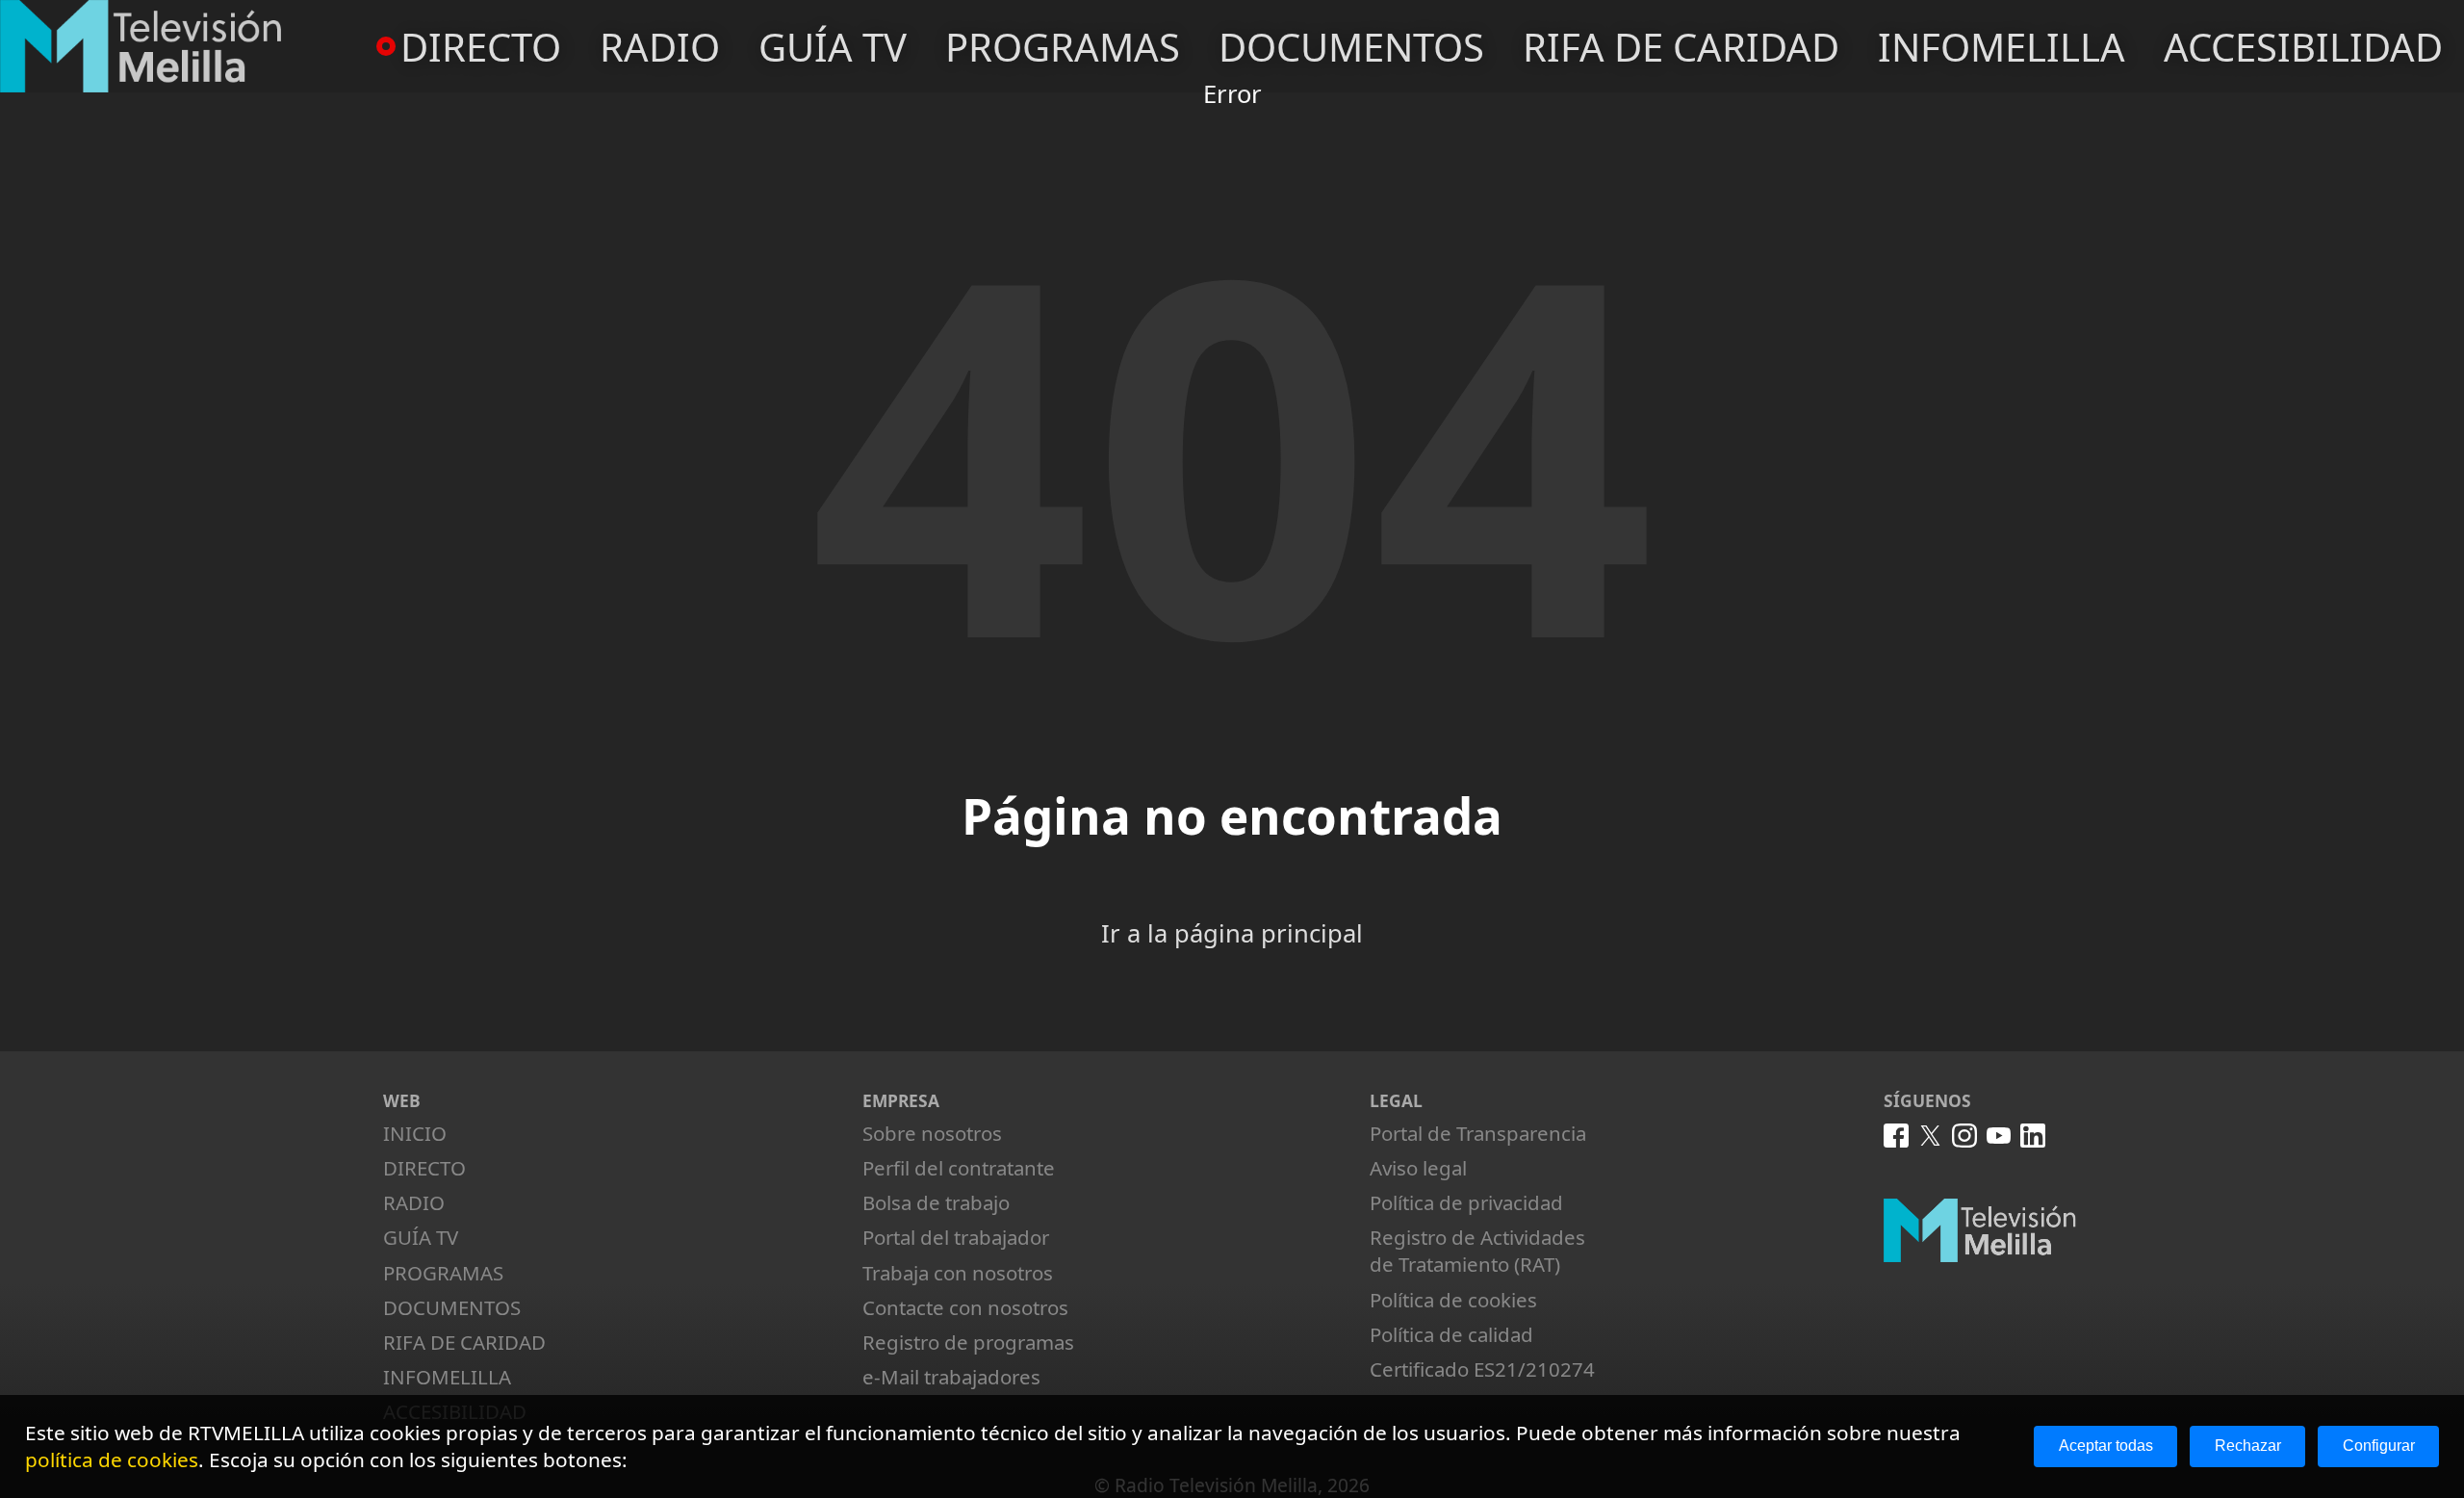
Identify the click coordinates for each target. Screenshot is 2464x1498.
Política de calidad (1451, 1334)
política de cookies (112, 1459)
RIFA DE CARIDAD (1681, 47)
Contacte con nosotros (965, 1307)
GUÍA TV (833, 47)
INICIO (415, 1133)
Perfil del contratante (959, 1168)
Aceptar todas (2106, 1446)
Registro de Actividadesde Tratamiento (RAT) (1477, 1251)
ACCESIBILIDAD (2303, 47)
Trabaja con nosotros (958, 1273)
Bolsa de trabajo (936, 1202)
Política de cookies (1453, 1300)
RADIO (660, 47)
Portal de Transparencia (1478, 1133)
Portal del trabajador (956, 1237)
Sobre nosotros (932, 1133)
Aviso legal (1418, 1168)
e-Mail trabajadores (951, 1377)
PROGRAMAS (1063, 47)
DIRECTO (481, 47)
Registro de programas (968, 1342)
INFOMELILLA (2002, 47)
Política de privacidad (1466, 1202)
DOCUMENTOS (1351, 47)
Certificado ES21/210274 (1482, 1369)
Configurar (2379, 1446)
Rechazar (2248, 1446)
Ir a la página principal (1232, 933)
